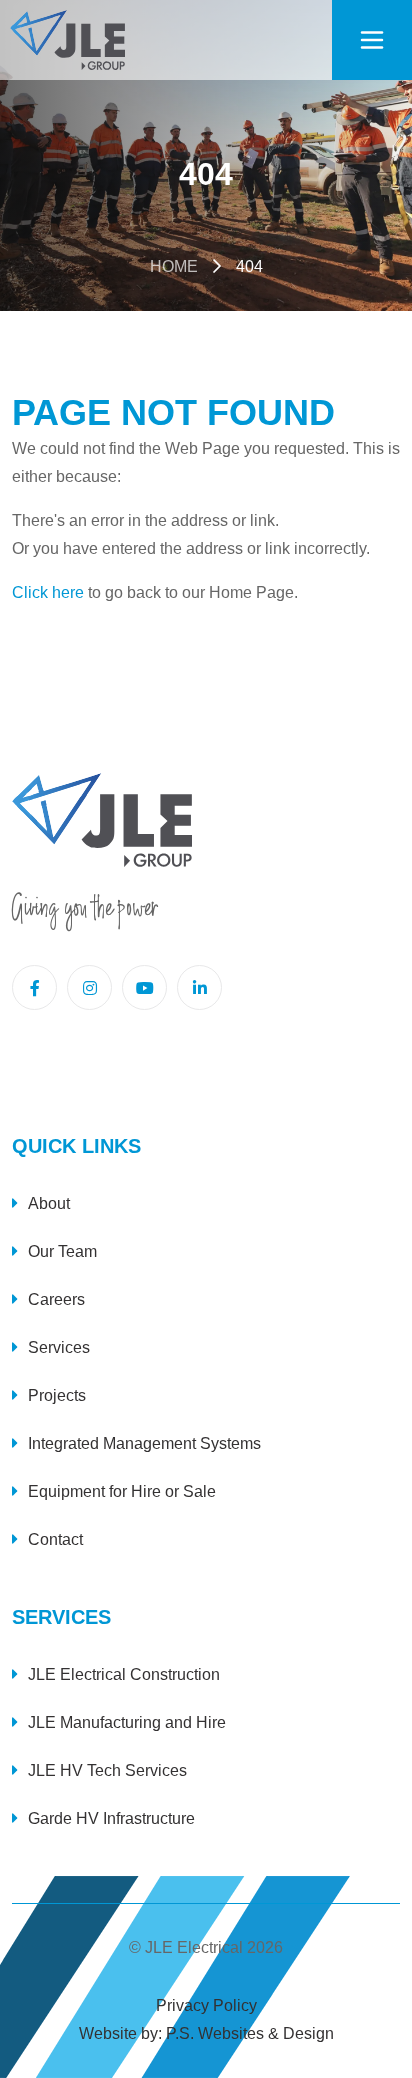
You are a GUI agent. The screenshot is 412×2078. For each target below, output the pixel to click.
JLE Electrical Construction (124, 1674)
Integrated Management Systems (144, 1443)
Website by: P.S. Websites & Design (206, 2033)
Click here (48, 592)
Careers (56, 1299)
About (49, 1203)
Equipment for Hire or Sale (122, 1491)
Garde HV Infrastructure (111, 1818)
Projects (57, 1395)
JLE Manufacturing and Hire (127, 1722)
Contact (55, 1539)
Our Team (62, 1251)
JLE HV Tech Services (107, 1770)
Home (174, 266)
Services (59, 1347)
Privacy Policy (206, 2005)
